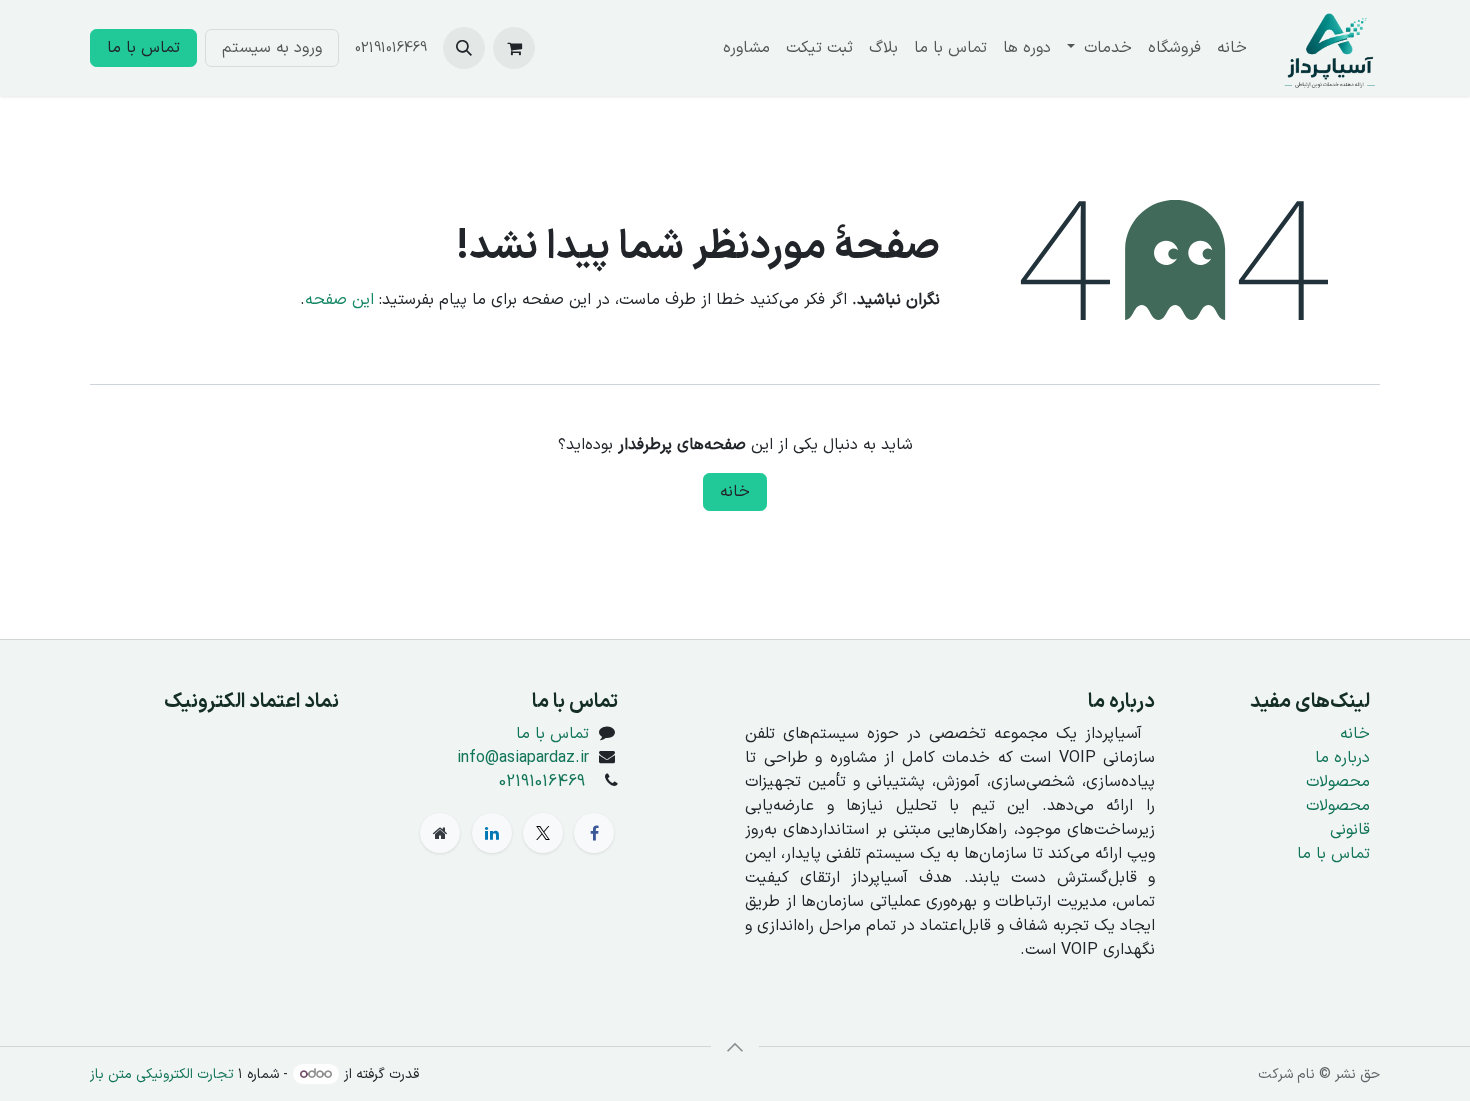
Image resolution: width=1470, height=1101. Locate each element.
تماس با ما (143, 48)
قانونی (1350, 830)
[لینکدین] (492, 833)
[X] (543, 833)
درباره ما (1342, 758)
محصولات (1338, 782)
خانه (735, 492)
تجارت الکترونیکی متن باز (162, 1074)
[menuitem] (1232, 48)
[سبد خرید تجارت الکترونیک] (514, 48)
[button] (464, 48)
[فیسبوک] (594, 833)
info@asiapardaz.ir (523, 758)
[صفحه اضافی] (440, 833)
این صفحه (339, 300)
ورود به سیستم (272, 48)
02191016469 (542, 782)
